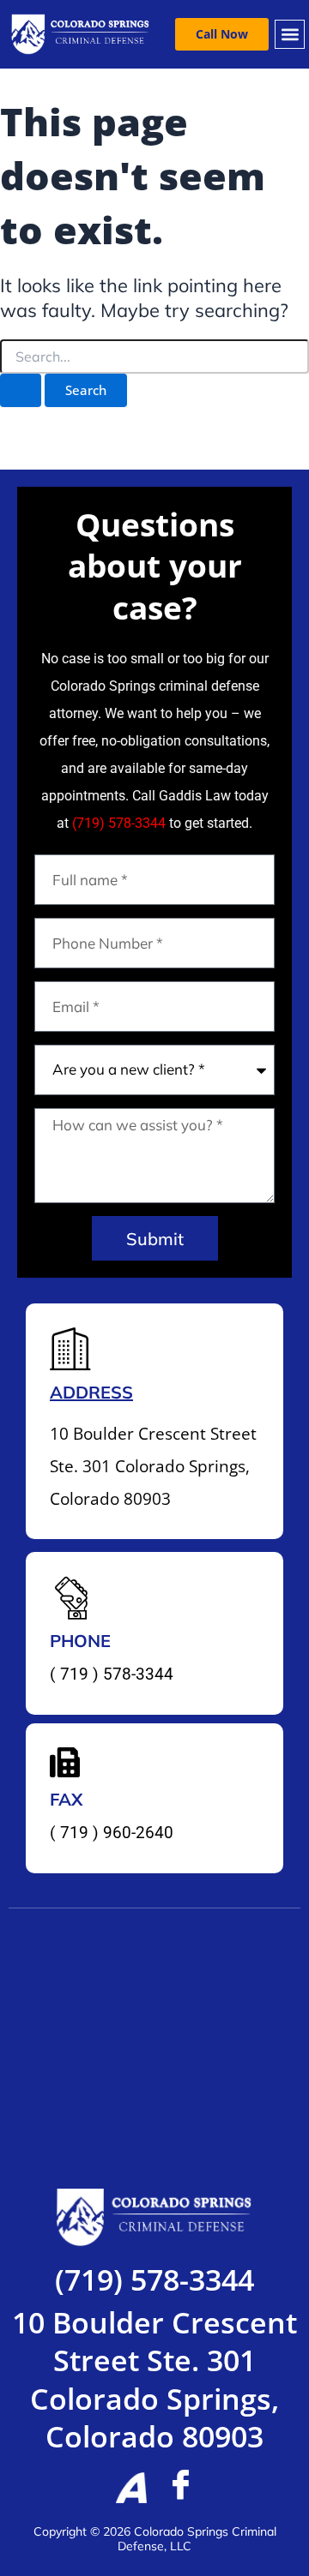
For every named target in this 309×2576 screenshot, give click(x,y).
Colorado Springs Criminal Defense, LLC (197, 2539)
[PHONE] (71, 1597)
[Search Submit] (21, 390)
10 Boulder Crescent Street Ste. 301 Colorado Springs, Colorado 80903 (154, 2379)
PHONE (80, 1641)
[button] (290, 35)
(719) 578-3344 (119, 823)
